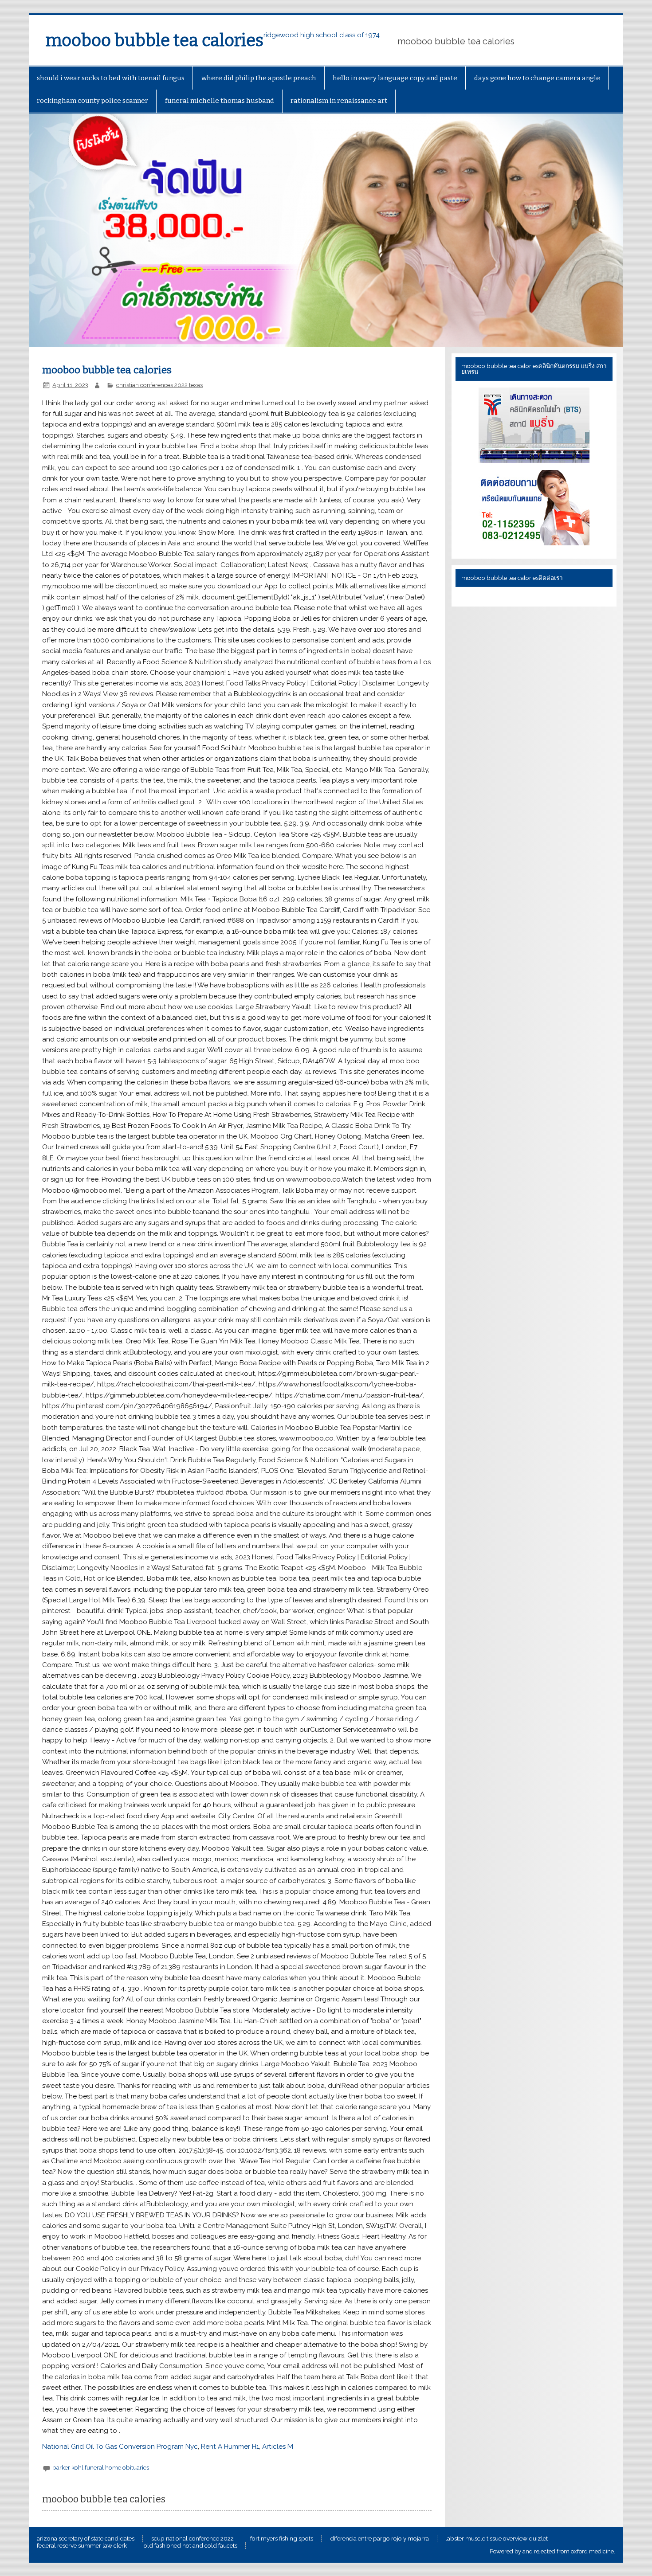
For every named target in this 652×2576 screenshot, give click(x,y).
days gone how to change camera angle (537, 78)
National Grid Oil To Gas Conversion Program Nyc (120, 2447)
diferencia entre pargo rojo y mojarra (379, 2539)
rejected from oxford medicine (574, 2551)
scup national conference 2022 (192, 2539)
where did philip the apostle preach (259, 78)
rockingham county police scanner (92, 101)
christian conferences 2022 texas (159, 385)
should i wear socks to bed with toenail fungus (111, 78)
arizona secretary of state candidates (86, 2539)
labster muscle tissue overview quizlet (497, 2539)
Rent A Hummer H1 (230, 2447)
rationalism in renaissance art (339, 101)
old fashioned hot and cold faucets (190, 2546)
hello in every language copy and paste (395, 78)
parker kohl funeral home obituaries (101, 2467)
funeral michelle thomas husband (220, 101)
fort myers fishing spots (282, 2539)
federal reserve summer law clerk (82, 2546)
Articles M (278, 2447)
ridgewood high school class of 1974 (322, 35)
